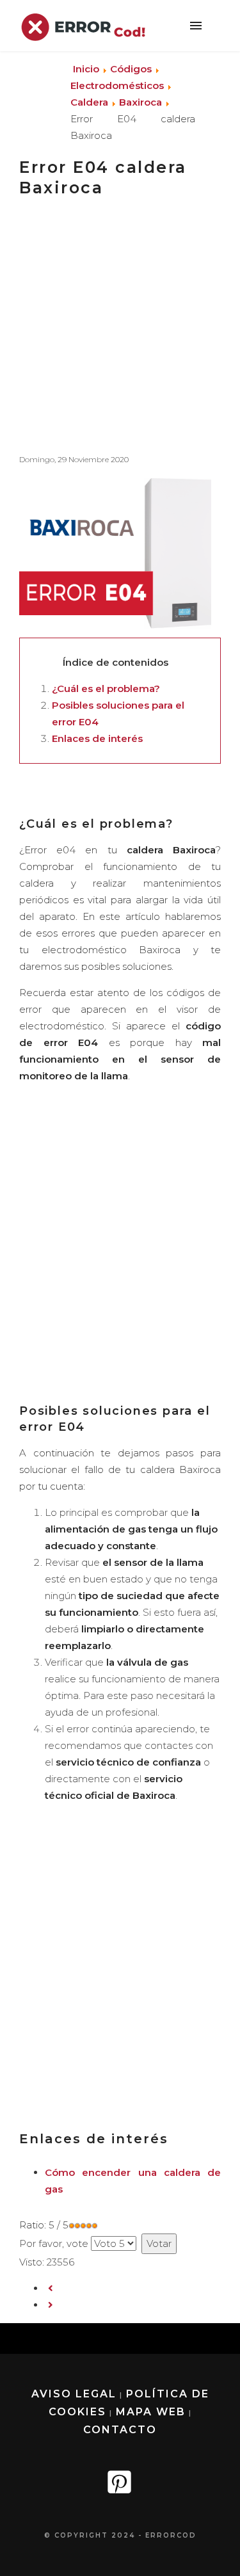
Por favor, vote (54, 2243)
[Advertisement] (120, 321)
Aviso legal (74, 2394)
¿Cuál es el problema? (106, 688)
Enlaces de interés (97, 738)
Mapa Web (151, 2412)
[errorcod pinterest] (120, 2488)
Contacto (120, 2430)
